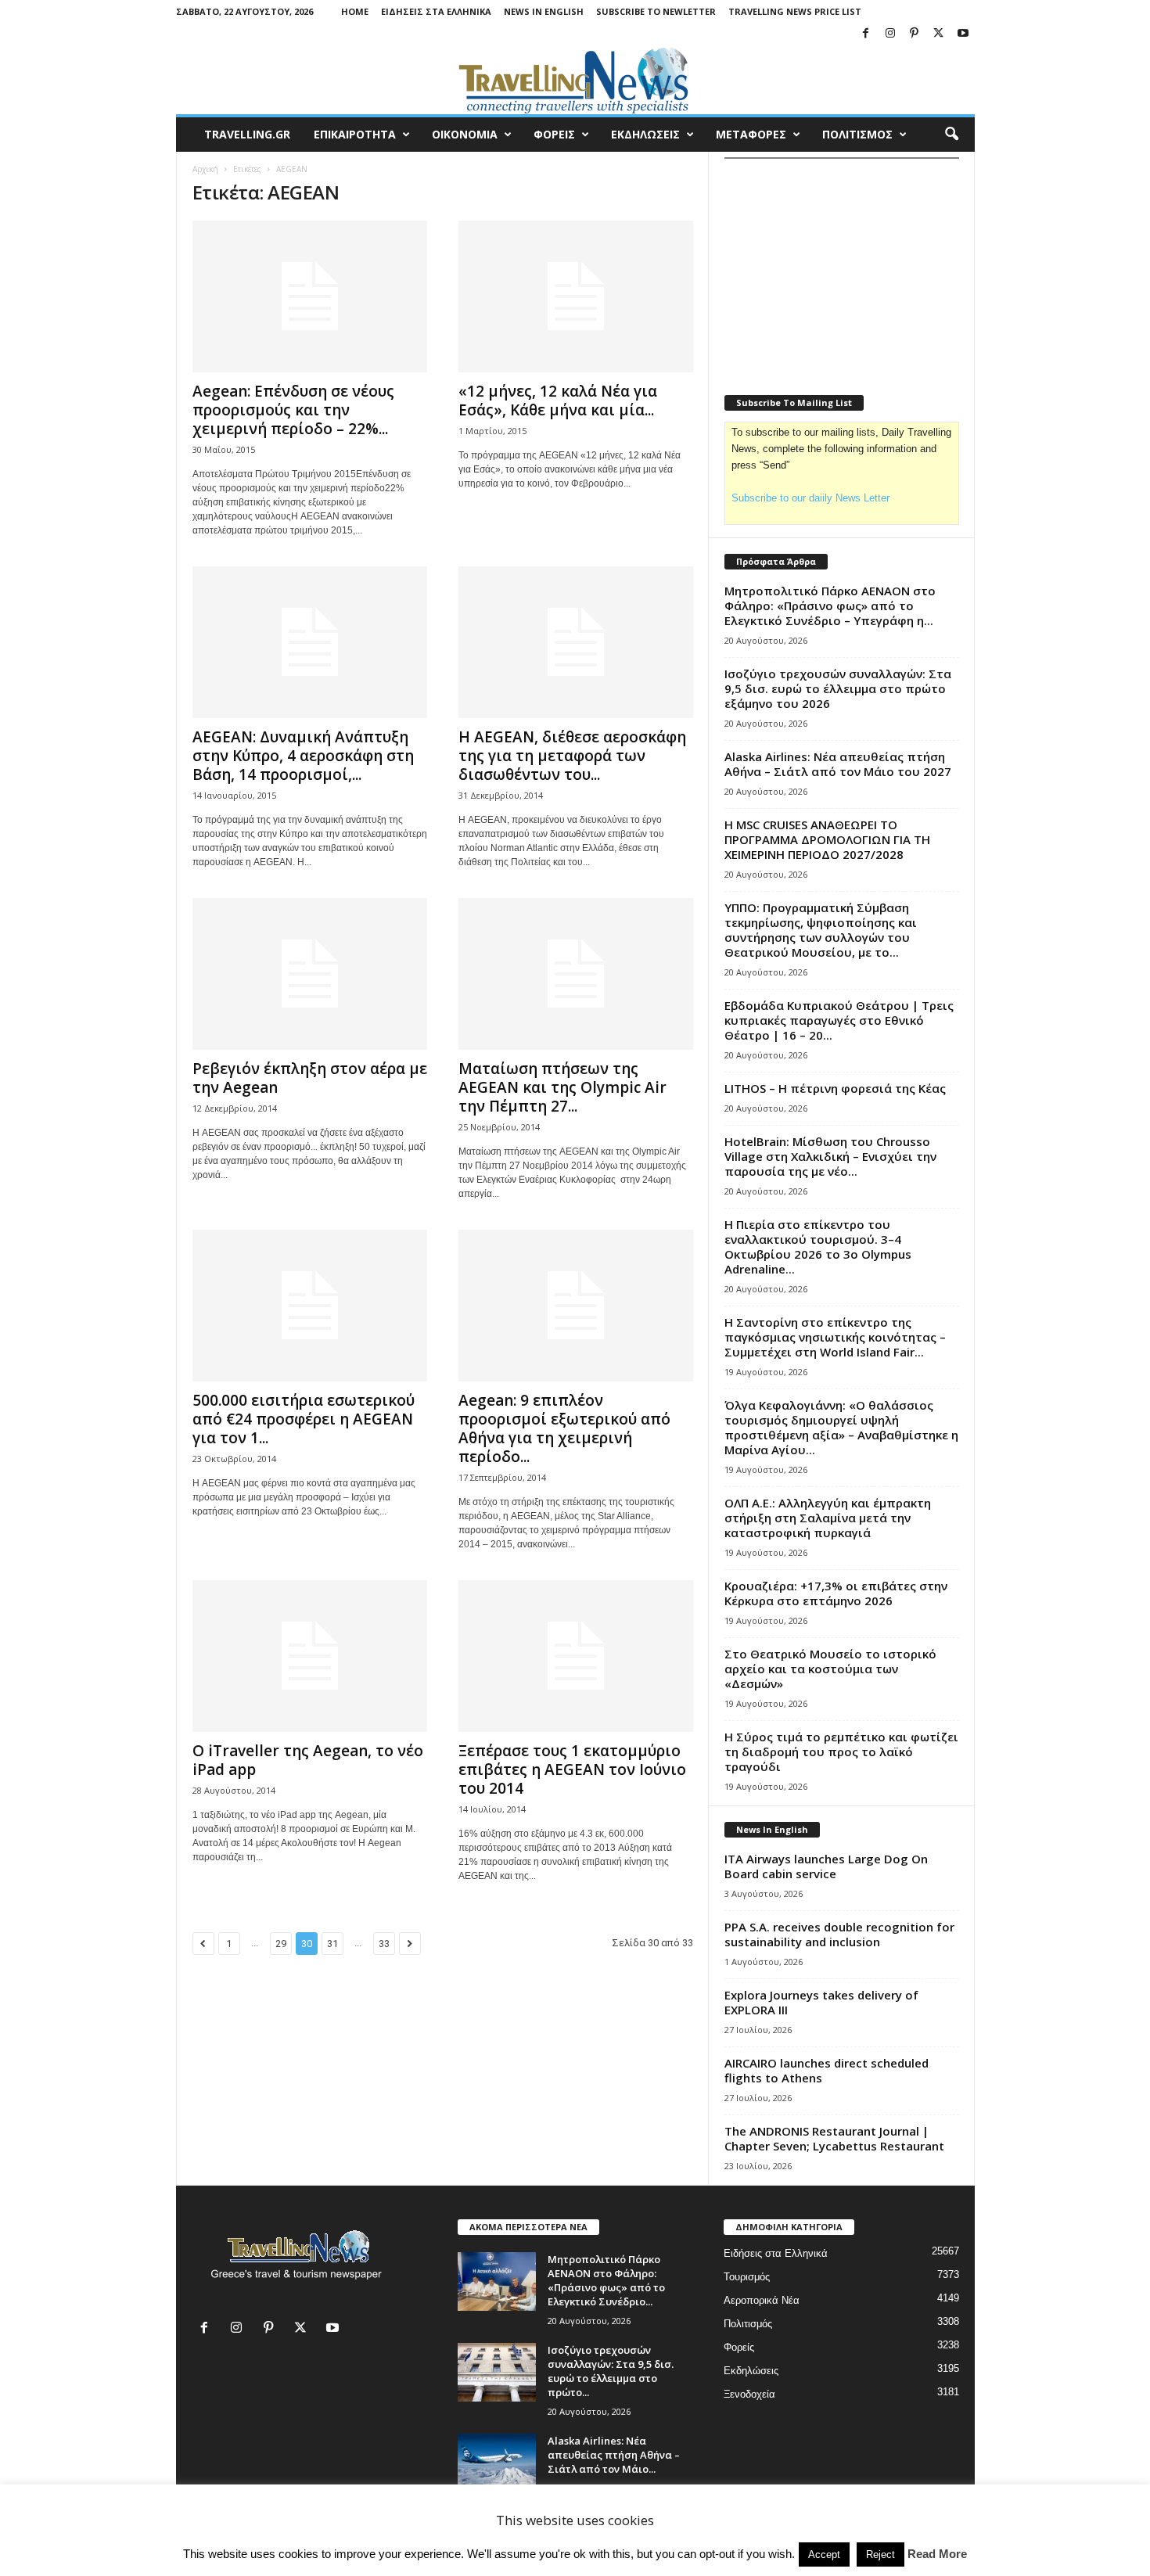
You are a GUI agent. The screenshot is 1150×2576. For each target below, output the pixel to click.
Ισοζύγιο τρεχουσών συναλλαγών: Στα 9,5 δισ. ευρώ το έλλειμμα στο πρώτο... (611, 2371)
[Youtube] (963, 34)
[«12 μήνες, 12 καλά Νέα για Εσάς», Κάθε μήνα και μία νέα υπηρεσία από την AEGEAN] (576, 296)
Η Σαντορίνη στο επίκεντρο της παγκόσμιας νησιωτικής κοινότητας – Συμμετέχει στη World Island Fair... (835, 1337)
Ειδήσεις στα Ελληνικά (436, 11)
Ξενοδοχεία (749, 2394)
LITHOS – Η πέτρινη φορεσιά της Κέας (835, 1088)
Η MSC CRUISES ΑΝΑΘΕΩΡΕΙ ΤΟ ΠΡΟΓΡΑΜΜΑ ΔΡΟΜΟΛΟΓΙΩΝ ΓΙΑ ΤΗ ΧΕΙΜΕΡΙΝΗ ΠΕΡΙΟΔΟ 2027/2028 (827, 839)
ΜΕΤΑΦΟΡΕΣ (751, 134)
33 (384, 1944)
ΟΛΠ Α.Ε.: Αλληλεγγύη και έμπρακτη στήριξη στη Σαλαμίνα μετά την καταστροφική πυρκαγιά (828, 1518)
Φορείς (739, 2347)
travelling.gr (247, 134)
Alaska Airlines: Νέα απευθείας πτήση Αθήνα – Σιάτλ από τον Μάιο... (614, 2455)
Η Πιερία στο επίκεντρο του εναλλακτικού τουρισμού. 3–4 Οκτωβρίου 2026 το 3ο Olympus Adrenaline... (818, 1247)
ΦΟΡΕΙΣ (554, 134)
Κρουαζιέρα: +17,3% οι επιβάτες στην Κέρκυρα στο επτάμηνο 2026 (836, 1593)
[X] (939, 34)
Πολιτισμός (748, 2324)
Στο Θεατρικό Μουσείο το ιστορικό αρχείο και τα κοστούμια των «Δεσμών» (830, 1669)
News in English (544, 11)
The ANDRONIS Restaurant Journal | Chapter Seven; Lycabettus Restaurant (834, 2138)
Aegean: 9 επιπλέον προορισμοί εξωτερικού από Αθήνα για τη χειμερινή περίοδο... (564, 1428)
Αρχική (205, 169)
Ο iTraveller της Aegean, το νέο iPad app (308, 1760)
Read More (937, 2554)
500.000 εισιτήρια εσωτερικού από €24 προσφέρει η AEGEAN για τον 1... (304, 1419)
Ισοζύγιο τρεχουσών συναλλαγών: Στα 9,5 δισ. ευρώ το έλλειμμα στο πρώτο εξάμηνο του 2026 (838, 688)
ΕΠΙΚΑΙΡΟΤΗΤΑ (355, 134)
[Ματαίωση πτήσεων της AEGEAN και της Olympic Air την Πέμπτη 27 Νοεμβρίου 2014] (576, 974)
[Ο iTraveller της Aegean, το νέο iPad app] (310, 1656)
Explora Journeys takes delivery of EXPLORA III (821, 2002)
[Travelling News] (575, 80)
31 (332, 1944)
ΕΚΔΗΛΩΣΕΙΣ (645, 134)
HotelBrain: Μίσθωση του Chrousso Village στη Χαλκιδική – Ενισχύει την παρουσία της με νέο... (830, 1156)
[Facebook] (866, 34)
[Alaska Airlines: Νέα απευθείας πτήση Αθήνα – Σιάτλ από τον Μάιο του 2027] (497, 2463)
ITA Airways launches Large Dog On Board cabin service (826, 1866)
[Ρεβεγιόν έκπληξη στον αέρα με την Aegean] (310, 974)
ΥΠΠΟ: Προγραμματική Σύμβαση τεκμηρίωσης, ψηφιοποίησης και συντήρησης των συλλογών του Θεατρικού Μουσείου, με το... (821, 930)
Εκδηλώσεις (751, 2371)
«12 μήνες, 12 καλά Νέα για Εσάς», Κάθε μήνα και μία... (558, 401)
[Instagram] (890, 34)
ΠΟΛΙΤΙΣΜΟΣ (857, 134)
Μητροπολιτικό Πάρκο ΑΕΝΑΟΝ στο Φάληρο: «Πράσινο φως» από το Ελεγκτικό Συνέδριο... (606, 2280)
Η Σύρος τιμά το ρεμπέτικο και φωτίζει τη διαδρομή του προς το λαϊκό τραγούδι (841, 1751)
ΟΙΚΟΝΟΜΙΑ (465, 134)
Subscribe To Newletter (656, 11)
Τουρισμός (747, 2277)
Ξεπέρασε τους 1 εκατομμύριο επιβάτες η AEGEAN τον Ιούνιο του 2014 (572, 1769)
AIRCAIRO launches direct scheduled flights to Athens (827, 2070)
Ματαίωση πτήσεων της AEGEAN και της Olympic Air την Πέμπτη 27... (562, 1087)
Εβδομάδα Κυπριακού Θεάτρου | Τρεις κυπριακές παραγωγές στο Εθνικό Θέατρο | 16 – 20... (839, 1020)
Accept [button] (824, 2554)
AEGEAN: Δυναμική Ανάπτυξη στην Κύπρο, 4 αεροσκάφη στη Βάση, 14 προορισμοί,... (303, 756)
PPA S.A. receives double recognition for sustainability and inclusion (839, 1934)
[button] (951, 135)
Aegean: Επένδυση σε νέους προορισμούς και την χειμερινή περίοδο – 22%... (293, 410)
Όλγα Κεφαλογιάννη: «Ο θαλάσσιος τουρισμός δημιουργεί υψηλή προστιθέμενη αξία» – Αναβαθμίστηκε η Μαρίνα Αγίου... (841, 1427)
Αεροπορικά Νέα (762, 2300)
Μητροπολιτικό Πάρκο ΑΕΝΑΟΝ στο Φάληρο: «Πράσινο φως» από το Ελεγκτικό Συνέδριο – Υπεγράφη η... (830, 605)
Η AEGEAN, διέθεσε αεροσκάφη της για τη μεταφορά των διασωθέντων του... (572, 756)
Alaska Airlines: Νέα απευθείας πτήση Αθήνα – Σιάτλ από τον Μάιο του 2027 (838, 764)
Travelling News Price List (795, 11)
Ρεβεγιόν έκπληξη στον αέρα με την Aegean (310, 1078)
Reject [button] (880, 2554)
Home (355, 11)
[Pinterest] (915, 34)
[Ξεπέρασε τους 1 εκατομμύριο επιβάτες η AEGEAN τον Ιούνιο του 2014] (576, 1656)
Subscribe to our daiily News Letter (810, 498)
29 (281, 1944)
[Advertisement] (842, 267)
